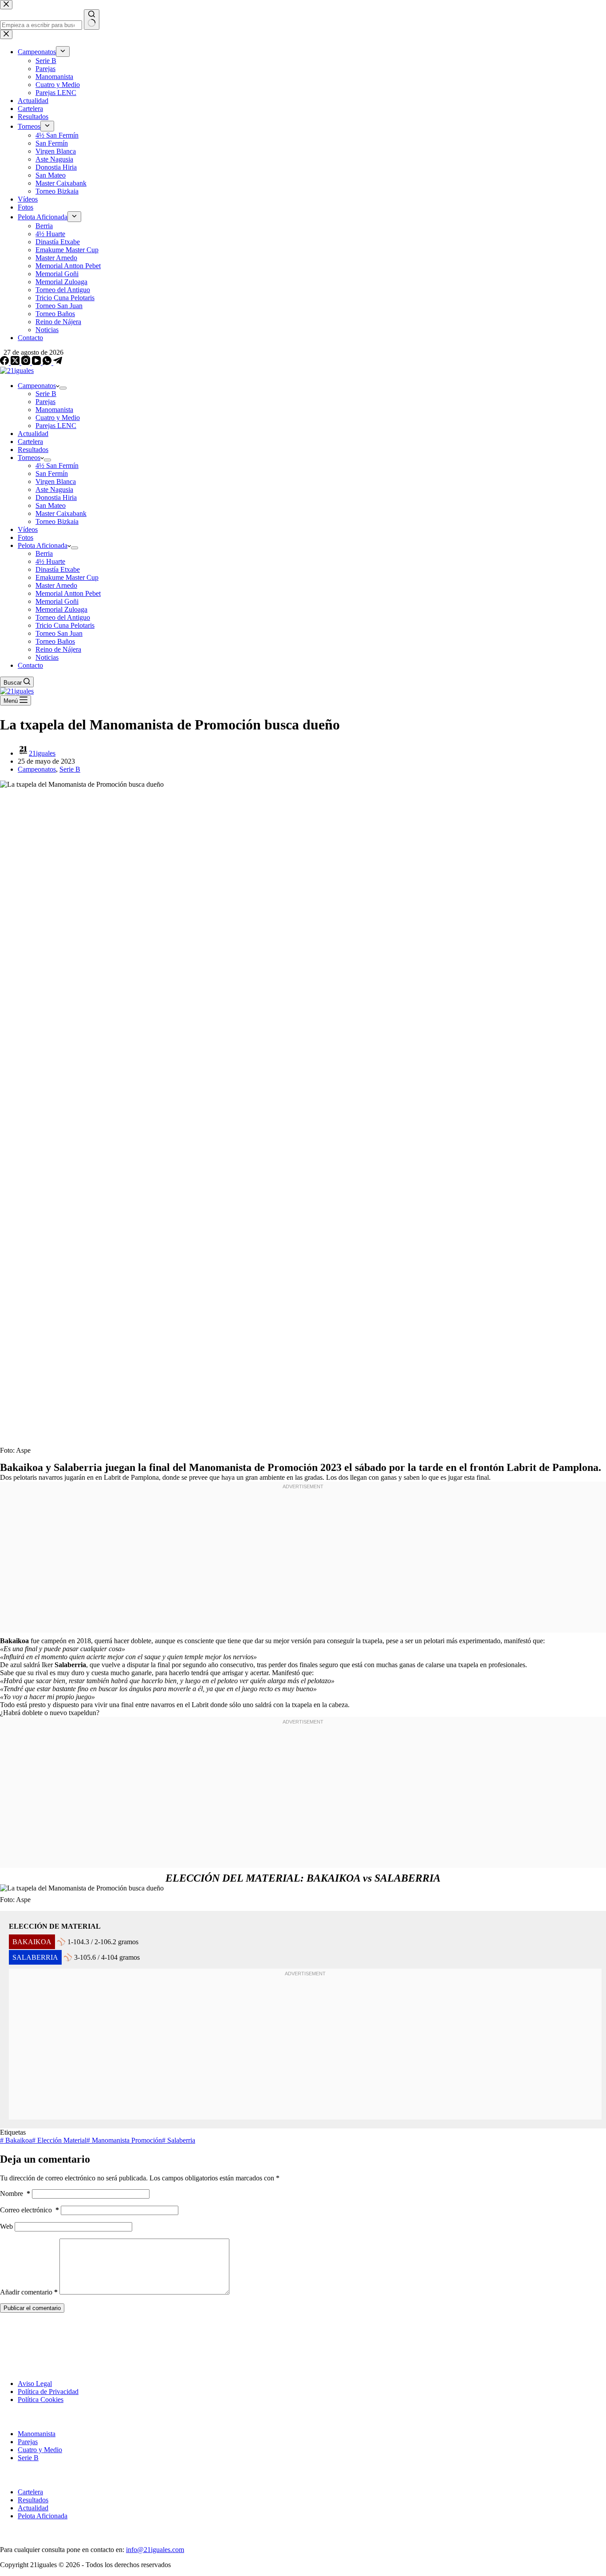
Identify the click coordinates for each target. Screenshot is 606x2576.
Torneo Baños (55, 641)
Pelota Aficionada (43, 545)
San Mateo (51, 505)
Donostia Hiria (56, 497)
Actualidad (33, 434)
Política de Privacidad (48, 2392)
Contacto (30, 665)
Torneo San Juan (59, 633)
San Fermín (52, 474)
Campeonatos (37, 386)
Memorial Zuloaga (61, 609)
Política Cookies (41, 2400)
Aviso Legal (35, 2384)
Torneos (29, 458)
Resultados (33, 450)
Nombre (15, 2194)
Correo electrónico (30, 2210)
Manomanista (54, 410)
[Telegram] (58, 363)
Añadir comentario (29, 2292)
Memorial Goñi (57, 601)
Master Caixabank (61, 513)
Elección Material (59, 2140)
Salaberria (179, 2140)
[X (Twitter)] (16, 363)
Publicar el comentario (32, 2308)
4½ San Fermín (57, 466)
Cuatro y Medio (58, 418)
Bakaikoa (16, 2140)
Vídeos (28, 529)
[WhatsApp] (48, 363)
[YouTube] (37, 363)
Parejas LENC (56, 426)
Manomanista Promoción (124, 2140)
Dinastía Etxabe (58, 569)
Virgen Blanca (56, 482)
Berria (44, 553)
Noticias (47, 657)
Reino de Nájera (58, 649)
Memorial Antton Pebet (68, 593)
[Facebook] (5, 363)
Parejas (45, 402)
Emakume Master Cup (67, 577)
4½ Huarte (50, 561)
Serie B (46, 394)
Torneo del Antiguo (63, 617)
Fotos (26, 537)
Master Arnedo (56, 585)
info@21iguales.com (155, 2550)
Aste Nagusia (54, 489)
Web (6, 2226)
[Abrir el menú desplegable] (63, 388)
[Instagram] (27, 363)
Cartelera (30, 442)
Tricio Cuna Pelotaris (65, 625)
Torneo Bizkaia (57, 521)
